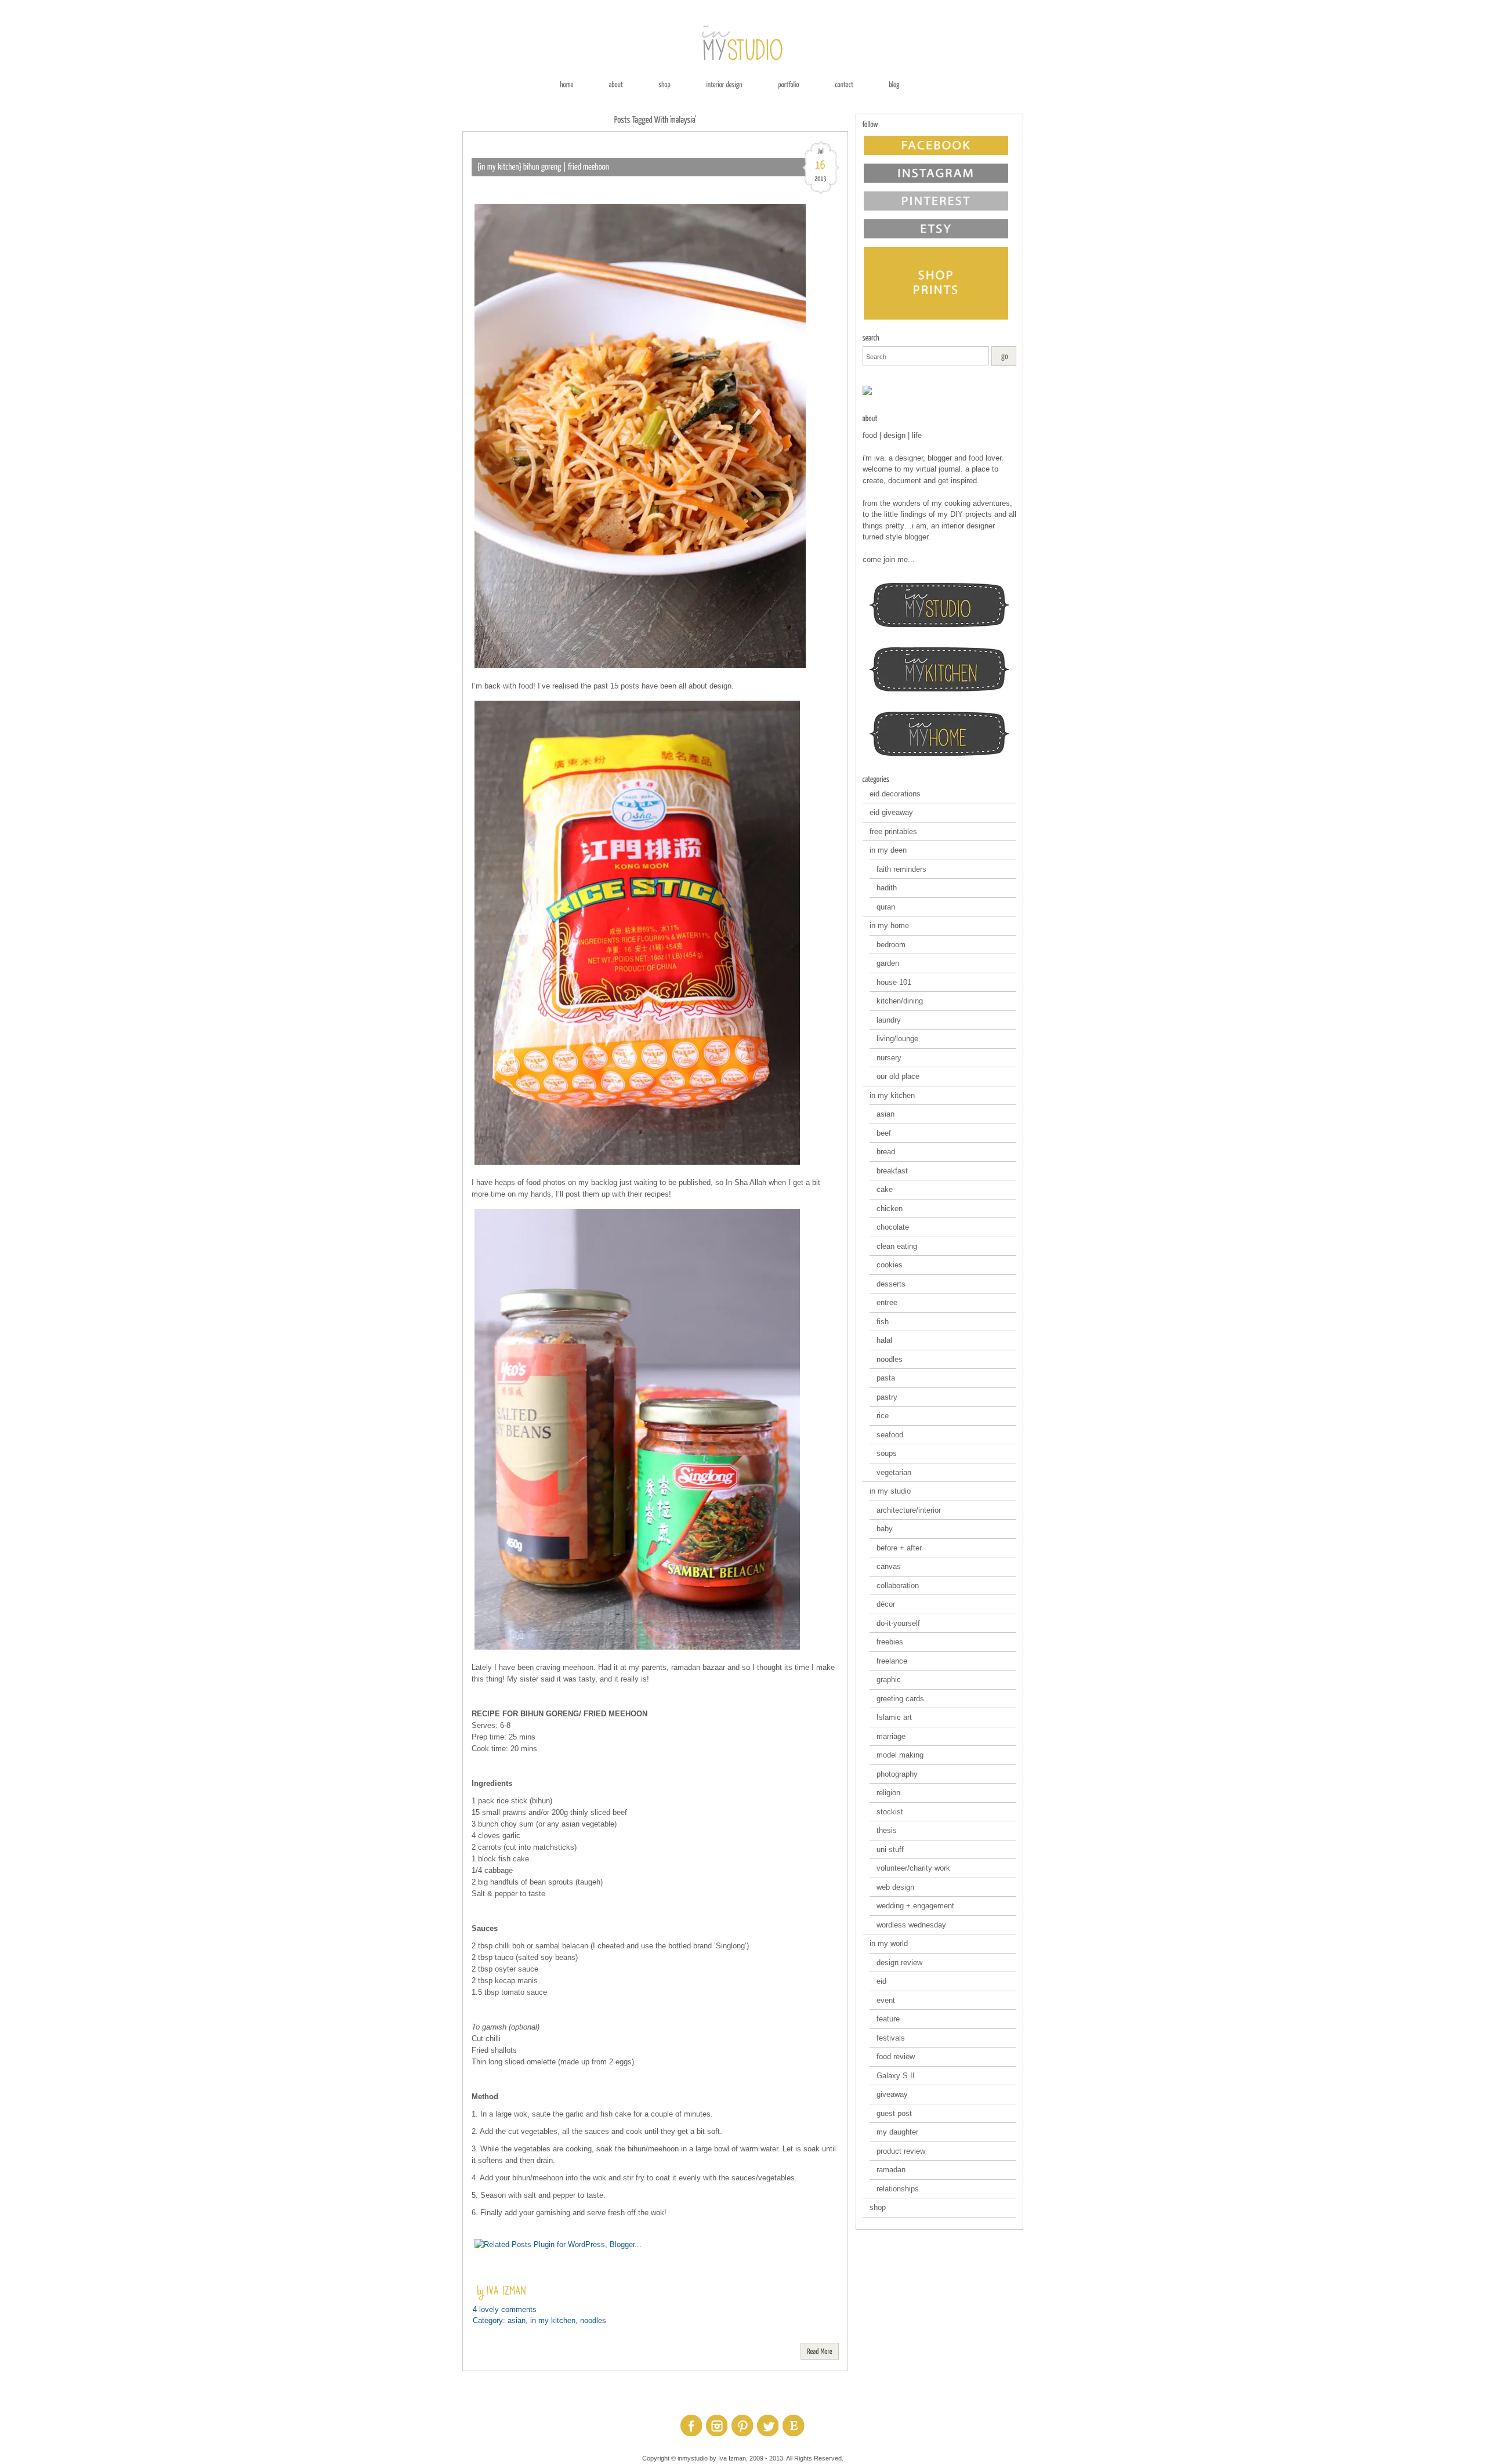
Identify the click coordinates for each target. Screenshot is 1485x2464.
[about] (616, 84)
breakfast (892, 1171)
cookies (890, 1265)
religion (888, 1793)
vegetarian (894, 1472)
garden (888, 963)
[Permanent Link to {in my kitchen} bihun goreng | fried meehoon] (544, 167)
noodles (593, 2320)
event (886, 2000)
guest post (894, 2113)
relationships (898, 2189)
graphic (889, 1679)
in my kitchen (553, 2320)
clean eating (897, 1246)
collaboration (898, 1586)
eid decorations (895, 794)
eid (881, 1981)
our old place (898, 1076)
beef (884, 1133)
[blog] (894, 84)
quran (886, 907)
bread (886, 1152)
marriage (891, 1736)
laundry (889, 1020)
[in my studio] (939, 605)
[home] (566, 84)
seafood (890, 1435)
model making (900, 1755)
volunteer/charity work (913, 1868)
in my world (889, 1943)
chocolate (893, 1227)
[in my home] (939, 734)
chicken (890, 1209)
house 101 (894, 982)
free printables (893, 831)
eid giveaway (891, 812)
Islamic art (894, 1717)
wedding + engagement (915, 1906)
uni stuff (890, 1849)
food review (896, 2057)
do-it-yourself (898, 1623)
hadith (887, 888)
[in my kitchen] (939, 669)
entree (887, 1302)
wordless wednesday (911, 1925)
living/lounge (897, 1039)
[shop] (664, 84)
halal (884, 1340)
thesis (887, 1830)
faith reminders (901, 869)
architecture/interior (909, 1510)
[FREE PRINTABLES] (939, 390)
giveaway (892, 2094)
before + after (899, 1548)
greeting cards (900, 1699)
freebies (890, 1642)
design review (899, 1963)
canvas (889, 1566)
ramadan (891, 2170)
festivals (891, 2038)
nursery (889, 1058)
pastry (887, 1397)
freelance (892, 1661)
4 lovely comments (505, 2309)
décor (886, 1604)
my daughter (897, 2132)
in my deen (888, 850)
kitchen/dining (900, 1001)
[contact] (844, 84)
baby (885, 1529)
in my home (889, 925)
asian (517, 2320)
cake (885, 1189)
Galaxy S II (896, 2076)
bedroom (891, 945)
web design (895, 1887)
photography (897, 1774)
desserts (891, 1284)
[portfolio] (789, 84)
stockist (890, 1812)
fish (883, 1322)
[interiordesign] (724, 84)
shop (878, 2207)
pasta (886, 1378)
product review (901, 2151)
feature (888, 2019)
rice (883, 1416)
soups (887, 1453)
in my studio (890, 1491)
